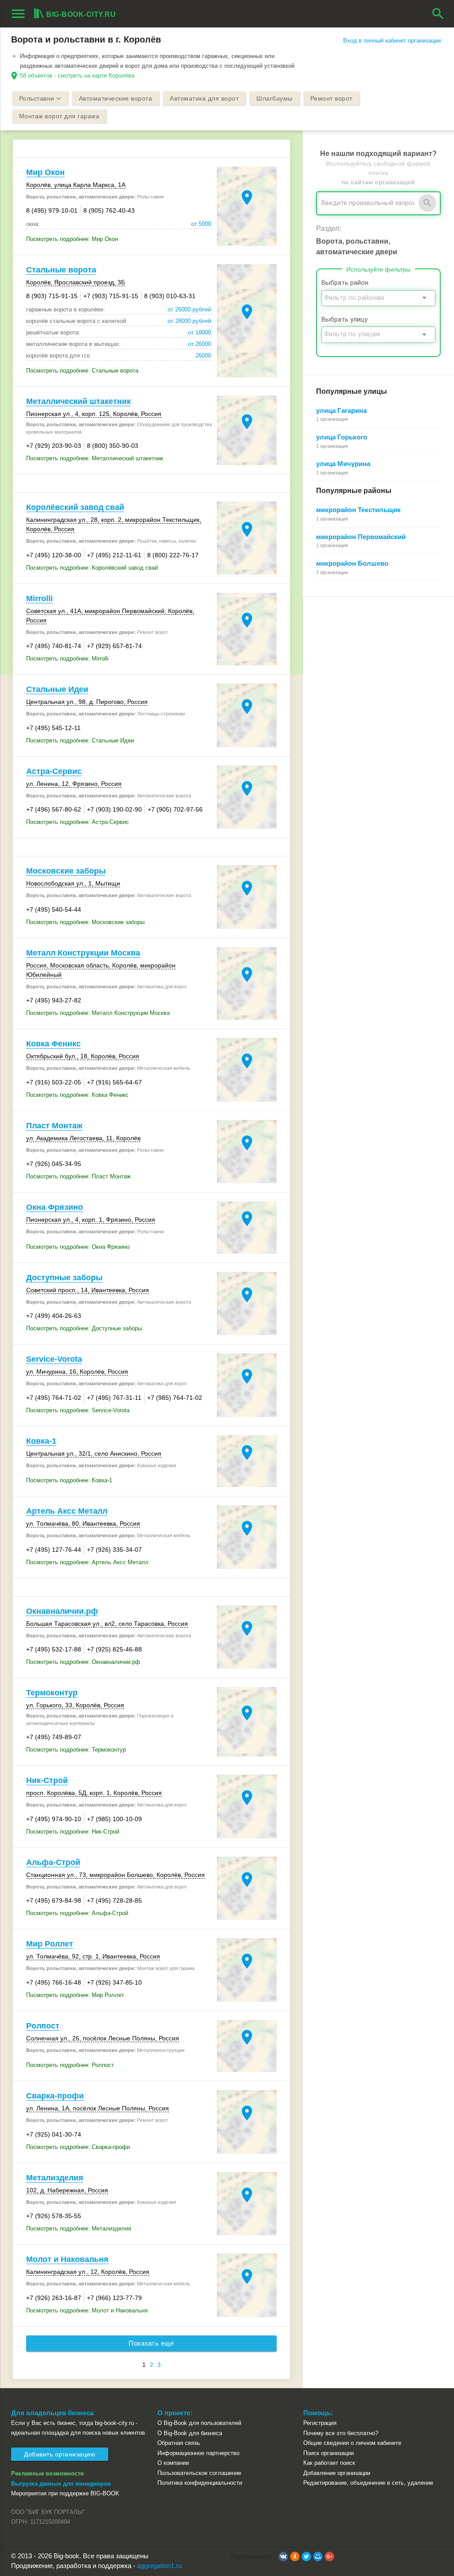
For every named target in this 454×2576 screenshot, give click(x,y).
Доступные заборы (64, 1278)
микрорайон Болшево (352, 563)
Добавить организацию (60, 2454)
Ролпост (43, 2026)
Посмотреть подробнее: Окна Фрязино (78, 1247)
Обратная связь (179, 2443)
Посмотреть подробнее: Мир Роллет (75, 1995)
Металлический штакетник (78, 401)
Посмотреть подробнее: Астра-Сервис (78, 822)
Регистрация (320, 2423)
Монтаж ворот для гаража (59, 116)
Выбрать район (345, 283)
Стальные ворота (61, 270)
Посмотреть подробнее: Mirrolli (67, 659)
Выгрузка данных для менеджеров (61, 2484)
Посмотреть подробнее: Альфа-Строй (77, 1913)
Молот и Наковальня (67, 2259)
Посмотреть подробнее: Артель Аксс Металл (87, 1562)
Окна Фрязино (55, 1207)
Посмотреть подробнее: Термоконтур (76, 1750)
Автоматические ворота (116, 98)
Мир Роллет (50, 1944)
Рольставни (37, 98)
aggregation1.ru (159, 2566)
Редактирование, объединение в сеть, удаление (368, 2483)
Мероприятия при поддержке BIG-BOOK (65, 2493)
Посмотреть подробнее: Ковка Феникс (77, 1095)
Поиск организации (329, 2453)
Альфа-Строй (53, 1862)
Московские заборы (66, 871)
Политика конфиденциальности (200, 2483)
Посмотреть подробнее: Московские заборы (85, 922)
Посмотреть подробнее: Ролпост (70, 2065)
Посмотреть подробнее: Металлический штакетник (95, 458)
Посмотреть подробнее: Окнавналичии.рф (83, 1662)
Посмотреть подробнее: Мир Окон (72, 239)
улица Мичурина (343, 464)
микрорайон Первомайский (361, 537)
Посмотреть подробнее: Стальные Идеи (80, 740)
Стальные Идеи (57, 689)
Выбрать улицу (344, 320)
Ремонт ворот (331, 98)
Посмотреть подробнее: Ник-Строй (73, 1832)
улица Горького (342, 437)
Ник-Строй (47, 1780)
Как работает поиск (329, 2463)
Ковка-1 (41, 1441)
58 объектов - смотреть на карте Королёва (77, 76)
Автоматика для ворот (204, 98)
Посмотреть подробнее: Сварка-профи (78, 2147)
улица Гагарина (341, 410)
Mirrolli (39, 598)
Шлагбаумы (274, 98)
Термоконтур (52, 1693)
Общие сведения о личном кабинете (352, 2443)
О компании (173, 2463)
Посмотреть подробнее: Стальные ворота (82, 371)
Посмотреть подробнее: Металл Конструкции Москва (98, 1013)
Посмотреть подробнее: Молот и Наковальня (87, 2310)
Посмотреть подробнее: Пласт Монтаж (78, 1176)
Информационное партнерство (198, 2453)
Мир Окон (45, 172)
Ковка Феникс (53, 1044)
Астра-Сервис (54, 771)
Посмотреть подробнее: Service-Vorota (78, 1410)
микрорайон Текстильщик (358, 510)
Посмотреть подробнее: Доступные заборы (84, 1328)
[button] (283, 2557)
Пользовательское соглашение (199, 2473)
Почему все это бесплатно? (341, 2433)
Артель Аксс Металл (67, 1511)
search (438, 14)
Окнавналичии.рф (62, 1611)
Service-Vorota (54, 1359)
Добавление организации (337, 2473)
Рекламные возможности (47, 2473)
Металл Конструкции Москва (83, 953)
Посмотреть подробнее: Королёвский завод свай (92, 568)
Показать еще (151, 2343)
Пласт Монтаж (54, 1126)
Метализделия (55, 2178)
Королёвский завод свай (75, 507)
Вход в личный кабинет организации (392, 41)
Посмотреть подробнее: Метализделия (79, 2228)
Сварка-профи (55, 2096)
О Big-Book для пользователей (199, 2423)
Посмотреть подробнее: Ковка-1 (69, 1480)
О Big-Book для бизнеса (190, 2433)
